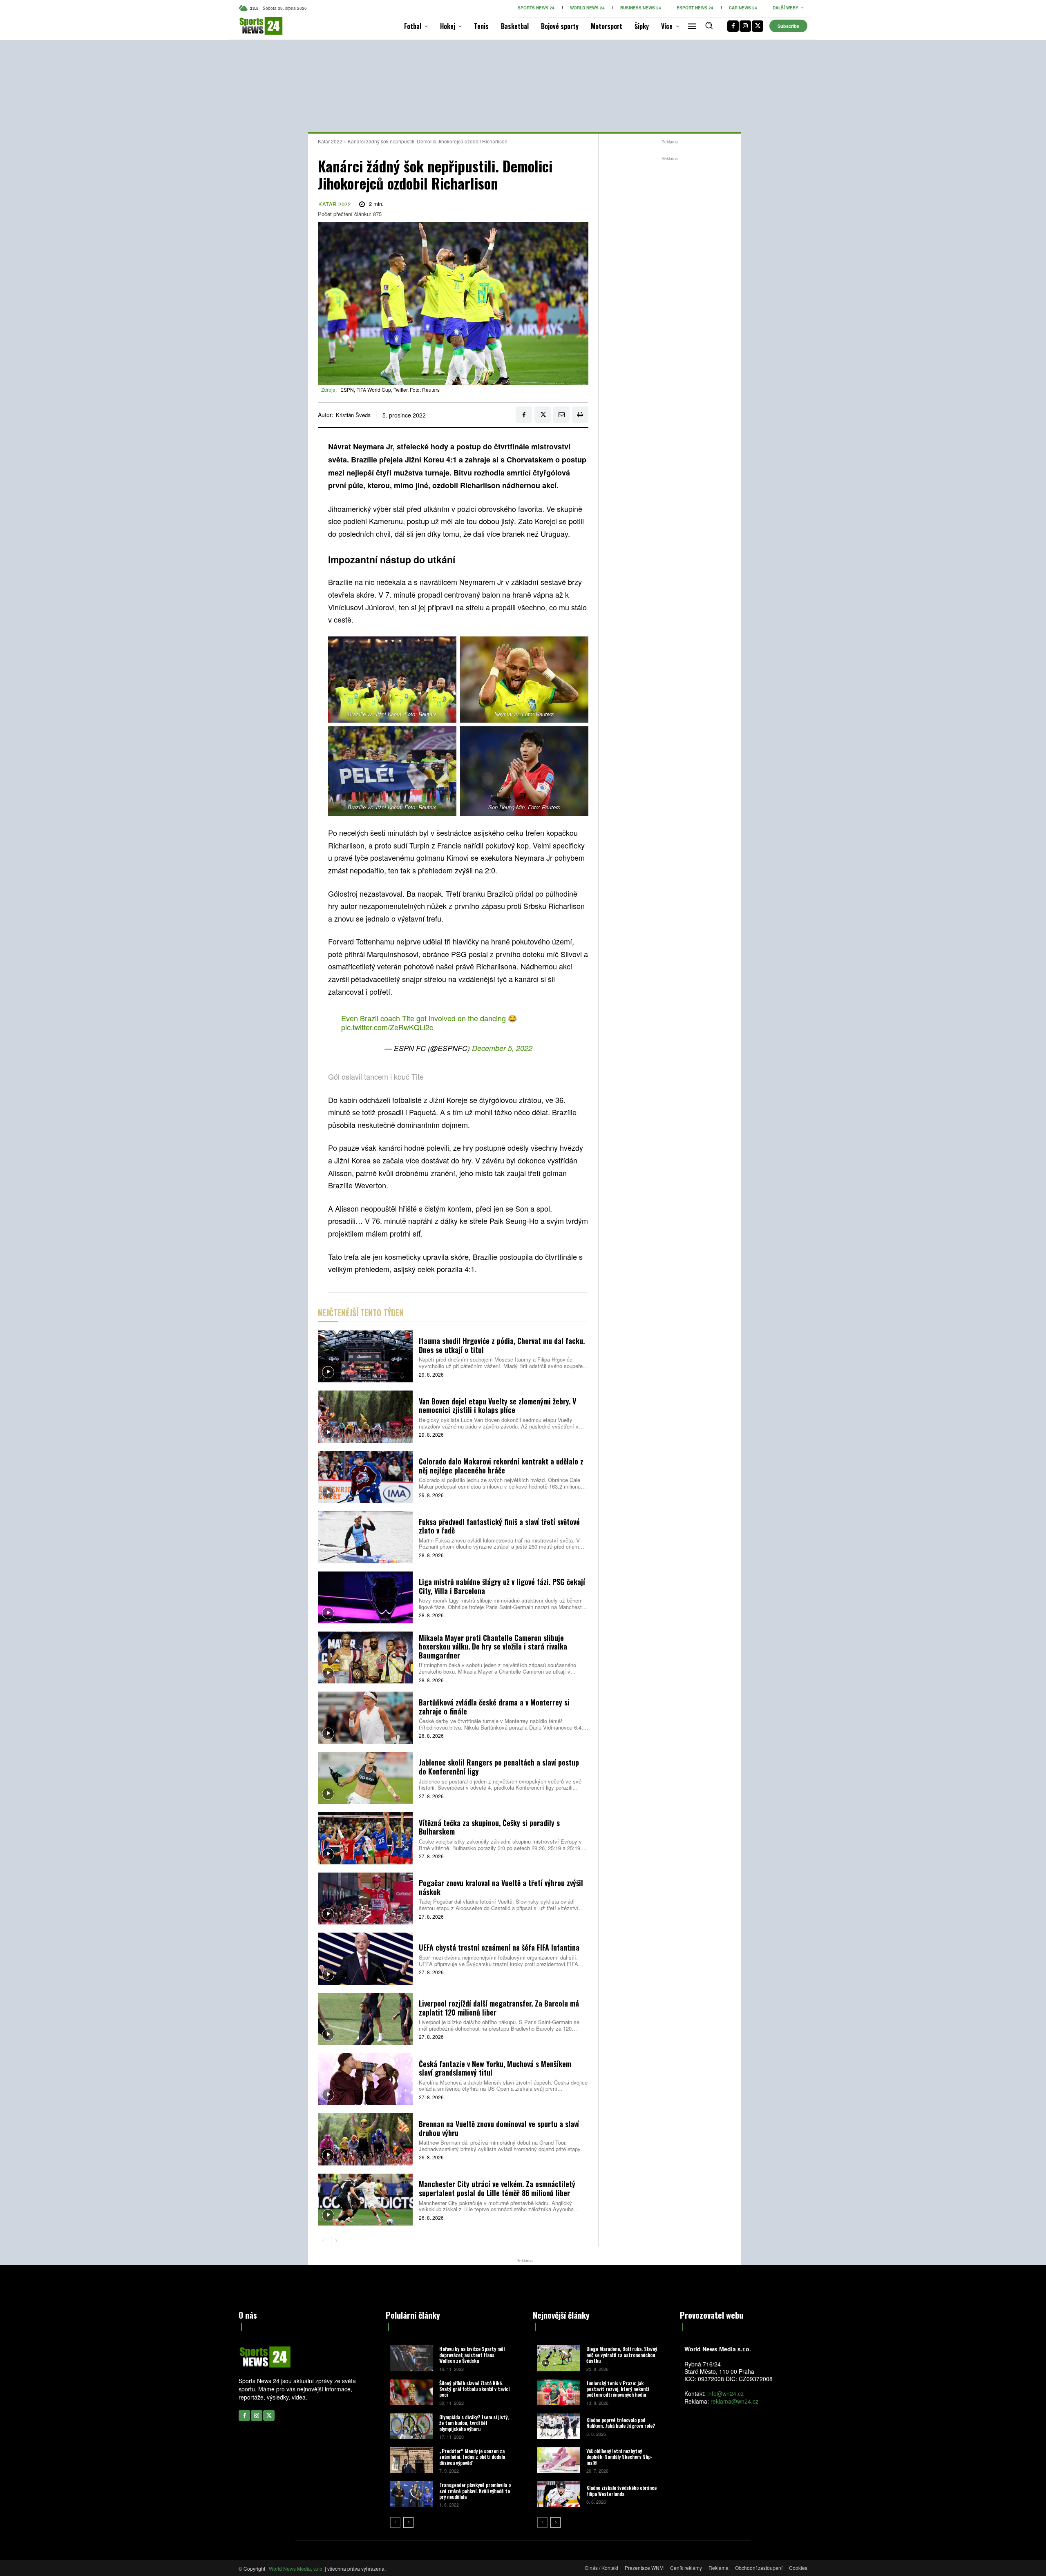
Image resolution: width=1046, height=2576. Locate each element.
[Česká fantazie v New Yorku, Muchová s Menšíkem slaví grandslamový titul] (365, 2079)
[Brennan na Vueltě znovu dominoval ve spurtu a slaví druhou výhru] (365, 2139)
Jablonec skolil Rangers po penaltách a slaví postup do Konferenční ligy (499, 1767)
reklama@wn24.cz (734, 2401)
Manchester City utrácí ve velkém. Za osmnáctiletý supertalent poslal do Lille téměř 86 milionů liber (497, 2188)
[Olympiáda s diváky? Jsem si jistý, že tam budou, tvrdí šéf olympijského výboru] (412, 2426)
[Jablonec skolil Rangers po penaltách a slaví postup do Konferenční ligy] (365, 1778)
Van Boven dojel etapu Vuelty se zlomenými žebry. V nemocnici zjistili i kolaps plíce (497, 1406)
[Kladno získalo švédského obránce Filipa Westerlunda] (559, 2494)
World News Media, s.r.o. (296, 2568)
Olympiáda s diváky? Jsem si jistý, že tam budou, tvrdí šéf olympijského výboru (474, 2423)
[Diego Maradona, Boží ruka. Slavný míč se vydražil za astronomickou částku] (559, 2358)
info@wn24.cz (725, 2393)
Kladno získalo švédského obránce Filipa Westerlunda (621, 2490)
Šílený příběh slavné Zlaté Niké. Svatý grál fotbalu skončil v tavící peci (474, 2389)
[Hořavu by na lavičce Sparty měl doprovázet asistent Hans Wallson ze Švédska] (412, 2358)
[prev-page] (323, 2241)
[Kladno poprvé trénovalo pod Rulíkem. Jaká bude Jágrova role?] (559, 2426)
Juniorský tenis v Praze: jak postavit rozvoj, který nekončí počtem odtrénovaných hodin (618, 2389)
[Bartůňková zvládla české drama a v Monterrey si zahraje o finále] (365, 1718)
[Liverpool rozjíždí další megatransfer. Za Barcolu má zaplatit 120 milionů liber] (365, 2019)
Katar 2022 (330, 141)
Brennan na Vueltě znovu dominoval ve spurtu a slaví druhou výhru (499, 2128)
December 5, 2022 (502, 1048)
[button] (709, 25)
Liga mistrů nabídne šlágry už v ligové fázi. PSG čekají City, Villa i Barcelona (502, 1586)
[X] (758, 26)
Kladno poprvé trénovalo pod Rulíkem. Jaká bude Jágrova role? (621, 2423)
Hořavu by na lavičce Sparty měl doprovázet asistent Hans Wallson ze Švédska (472, 2355)
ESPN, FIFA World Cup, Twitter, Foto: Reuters (390, 390)
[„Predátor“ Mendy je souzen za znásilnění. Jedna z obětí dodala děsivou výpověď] (412, 2460)
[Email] (561, 415)
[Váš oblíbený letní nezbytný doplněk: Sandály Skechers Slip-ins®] (559, 2460)
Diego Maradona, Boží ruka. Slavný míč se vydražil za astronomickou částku (622, 2355)
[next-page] (336, 2241)
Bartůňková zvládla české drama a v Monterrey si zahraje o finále (494, 1707)
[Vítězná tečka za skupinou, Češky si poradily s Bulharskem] (365, 1838)
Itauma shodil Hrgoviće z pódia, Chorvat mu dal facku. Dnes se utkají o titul (502, 1345)
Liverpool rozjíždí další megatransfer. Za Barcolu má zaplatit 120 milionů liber (499, 2008)
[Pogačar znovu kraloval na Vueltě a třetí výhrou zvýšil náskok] (365, 1899)
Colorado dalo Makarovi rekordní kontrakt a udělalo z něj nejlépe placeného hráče (501, 1466)
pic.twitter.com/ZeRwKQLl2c (387, 1027)
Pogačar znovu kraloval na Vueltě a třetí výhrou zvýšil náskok (501, 1887)
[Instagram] (745, 26)
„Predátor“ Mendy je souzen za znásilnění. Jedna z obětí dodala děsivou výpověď (472, 2457)
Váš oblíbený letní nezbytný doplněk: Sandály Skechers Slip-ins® (619, 2457)
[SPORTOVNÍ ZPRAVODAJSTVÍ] (252, 26)
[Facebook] (733, 26)
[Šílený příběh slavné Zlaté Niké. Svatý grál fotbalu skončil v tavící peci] (412, 2392)
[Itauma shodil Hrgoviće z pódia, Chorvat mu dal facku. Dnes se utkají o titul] (365, 1356)
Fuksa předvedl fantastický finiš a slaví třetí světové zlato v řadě (499, 1526)
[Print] (580, 415)
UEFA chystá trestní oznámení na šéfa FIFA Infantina (499, 1947)
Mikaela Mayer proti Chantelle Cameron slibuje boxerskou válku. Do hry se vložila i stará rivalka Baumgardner (493, 1646)
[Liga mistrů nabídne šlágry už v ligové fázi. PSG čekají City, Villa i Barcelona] (365, 1597)
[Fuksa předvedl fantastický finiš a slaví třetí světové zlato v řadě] (365, 1537)
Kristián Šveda (353, 415)
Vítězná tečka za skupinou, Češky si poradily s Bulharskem (489, 1827)
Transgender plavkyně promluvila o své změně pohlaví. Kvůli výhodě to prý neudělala (475, 2491)
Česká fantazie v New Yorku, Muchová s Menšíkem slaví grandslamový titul (495, 2068)
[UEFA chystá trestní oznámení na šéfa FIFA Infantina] (365, 1959)
